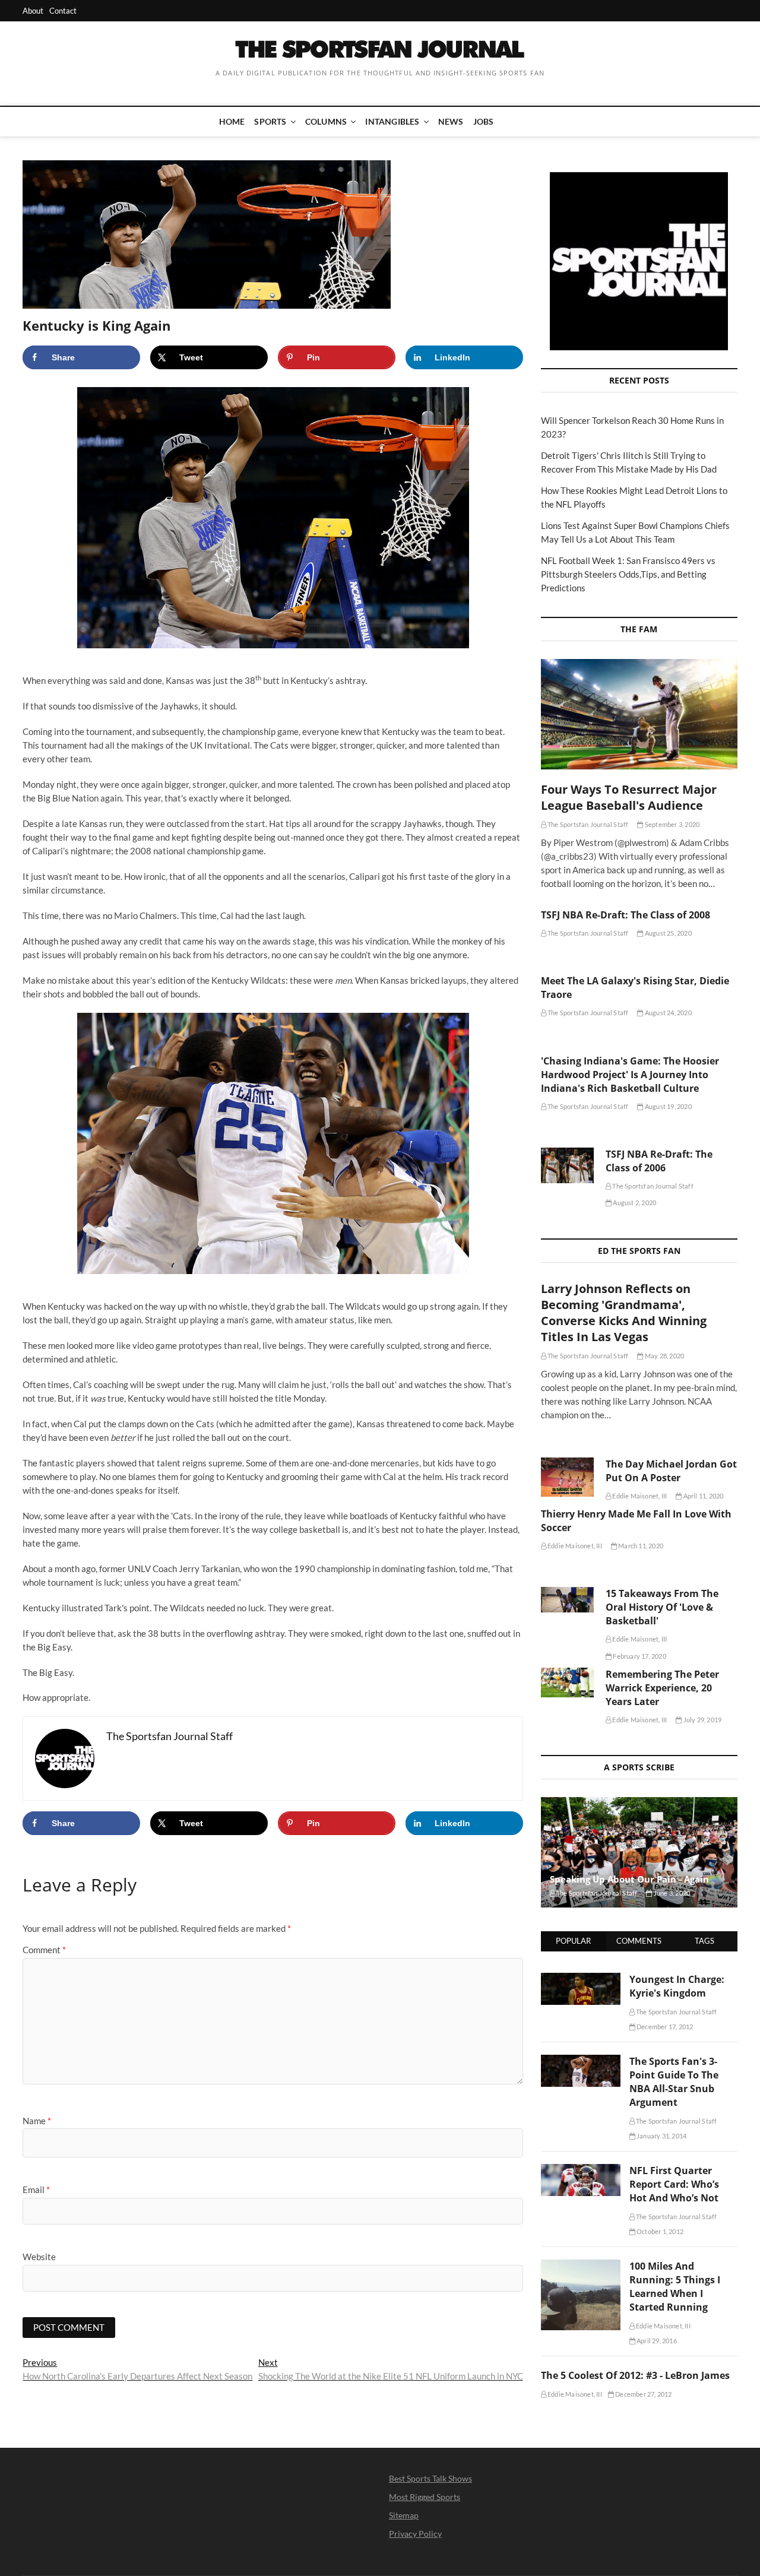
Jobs (484, 121)
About (33, 11)
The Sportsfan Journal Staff (588, 824)
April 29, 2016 (656, 2341)
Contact (63, 11)
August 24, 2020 (667, 1013)
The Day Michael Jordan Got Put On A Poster (671, 1471)
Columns (326, 121)
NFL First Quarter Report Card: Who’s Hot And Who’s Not (674, 2184)
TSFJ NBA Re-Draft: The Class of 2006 (659, 1161)
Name (37, 2121)
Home (232, 121)
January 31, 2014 (661, 2136)
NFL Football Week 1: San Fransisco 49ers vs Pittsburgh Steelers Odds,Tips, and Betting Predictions (628, 574)
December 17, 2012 (664, 2027)
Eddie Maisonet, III (639, 1496)
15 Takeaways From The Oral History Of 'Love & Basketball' (662, 1607)
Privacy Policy (415, 2534)
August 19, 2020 (667, 1106)
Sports (270, 121)
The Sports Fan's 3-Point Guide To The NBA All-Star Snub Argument (674, 2082)
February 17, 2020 (639, 1656)
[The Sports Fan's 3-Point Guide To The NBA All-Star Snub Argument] (581, 2061)
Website (39, 2257)
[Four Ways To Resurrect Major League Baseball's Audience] (639, 714)
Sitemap (404, 2515)
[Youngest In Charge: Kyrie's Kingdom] (581, 1979)
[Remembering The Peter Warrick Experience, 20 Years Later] (567, 1683)
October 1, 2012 (659, 2231)
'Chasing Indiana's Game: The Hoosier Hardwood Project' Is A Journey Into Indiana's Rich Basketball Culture (630, 1075)
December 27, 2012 (643, 2394)
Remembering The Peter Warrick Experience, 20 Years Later (662, 1688)
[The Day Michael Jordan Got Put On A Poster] (567, 1477)
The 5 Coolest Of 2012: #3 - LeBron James (635, 2375)
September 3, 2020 (672, 824)
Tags (704, 1941)
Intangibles (392, 121)
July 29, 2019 (702, 1720)
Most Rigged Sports (425, 2497)
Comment (44, 1950)
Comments (639, 1941)
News (451, 121)
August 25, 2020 (667, 933)
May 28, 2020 (664, 1356)
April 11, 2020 (702, 1496)
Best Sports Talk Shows (430, 2478)
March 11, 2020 (640, 1546)
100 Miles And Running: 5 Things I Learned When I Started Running (675, 2287)
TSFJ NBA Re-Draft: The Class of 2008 (626, 915)
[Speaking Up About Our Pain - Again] (639, 1852)
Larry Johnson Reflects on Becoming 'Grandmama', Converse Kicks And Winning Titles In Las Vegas (624, 1313)
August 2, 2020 (634, 1203)
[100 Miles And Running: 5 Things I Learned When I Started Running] (581, 2266)
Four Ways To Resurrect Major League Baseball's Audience (629, 797)
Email (36, 2190)
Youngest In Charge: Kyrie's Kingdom (677, 1986)
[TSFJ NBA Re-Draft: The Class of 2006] (567, 1165)
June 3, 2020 (671, 1893)
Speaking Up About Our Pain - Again (629, 1879)
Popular (573, 1941)
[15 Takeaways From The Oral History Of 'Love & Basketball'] (567, 1600)
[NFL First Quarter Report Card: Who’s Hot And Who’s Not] (581, 2171)
